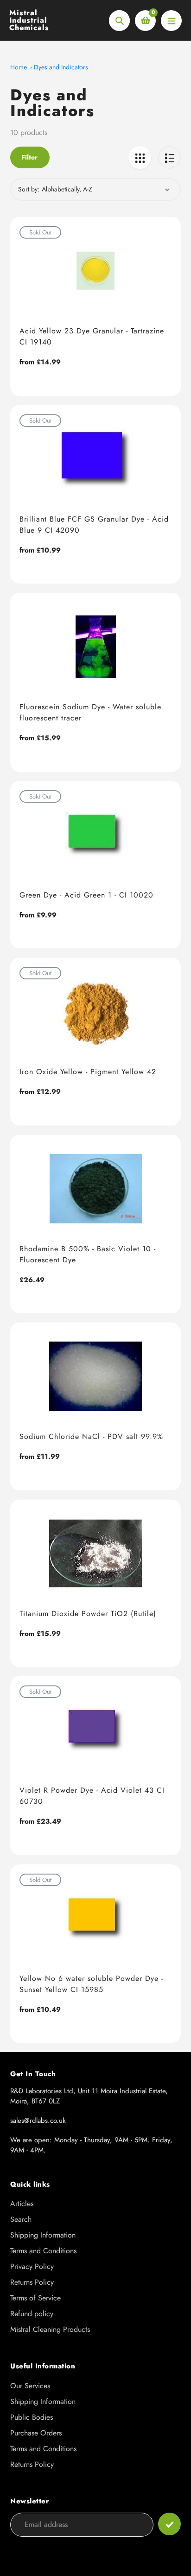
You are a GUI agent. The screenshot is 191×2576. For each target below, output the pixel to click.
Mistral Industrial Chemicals (29, 20)
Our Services (30, 2386)
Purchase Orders (36, 2433)
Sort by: (29, 189)
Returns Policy (32, 2282)
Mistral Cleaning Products (50, 2329)
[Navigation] (171, 21)
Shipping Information (43, 2235)
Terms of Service (35, 2298)
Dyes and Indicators (61, 67)
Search (21, 2219)
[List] (169, 157)
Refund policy (32, 2314)
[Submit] (169, 2524)
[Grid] (140, 157)
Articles (22, 2204)
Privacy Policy (32, 2266)
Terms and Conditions (43, 2251)
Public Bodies (32, 2417)
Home (19, 67)
